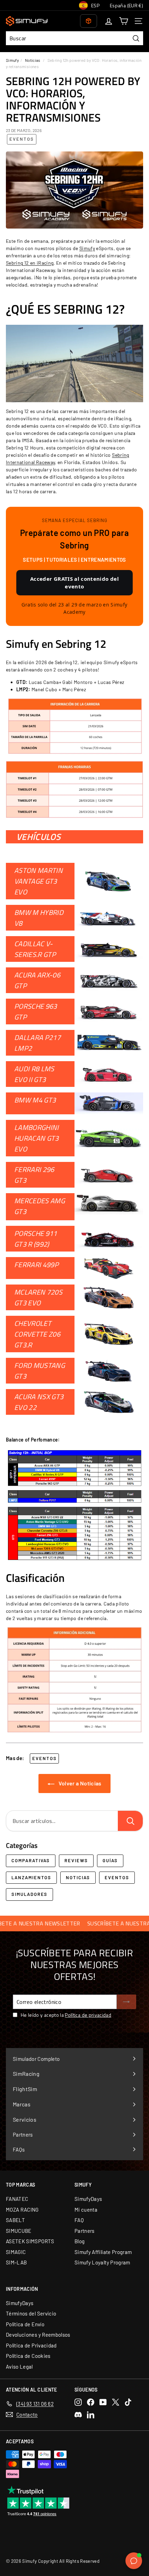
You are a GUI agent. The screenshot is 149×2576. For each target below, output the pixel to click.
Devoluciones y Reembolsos (38, 2335)
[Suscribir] (126, 2002)
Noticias (33, 60)
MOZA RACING (22, 2210)
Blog (80, 2241)
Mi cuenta (86, 2210)
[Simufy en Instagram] (78, 2402)
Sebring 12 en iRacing (30, 263)
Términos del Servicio (31, 2313)
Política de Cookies (28, 2356)
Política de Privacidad (31, 2345)
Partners (85, 2231)
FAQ (79, 2220)
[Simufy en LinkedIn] (91, 2415)
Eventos (22, 139)
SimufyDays (88, 2199)
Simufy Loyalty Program (102, 2262)
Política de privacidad (88, 2015)
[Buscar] (130, 1821)
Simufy (12, 60)
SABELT (15, 2220)
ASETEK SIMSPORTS (30, 2241)
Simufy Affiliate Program (103, 2252)
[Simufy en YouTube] (103, 2402)
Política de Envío (25, 2324)
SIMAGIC (16, 2252)
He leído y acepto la (66, 2015)
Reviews (76, 1860)
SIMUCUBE (19, 2231)
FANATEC (17, 2199)
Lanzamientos (31, 1877)
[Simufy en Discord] (78, 2415)
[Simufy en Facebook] (91, 2402)
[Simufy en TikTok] (128, 2402)
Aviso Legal (19, 2367)
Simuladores (29, 1894)
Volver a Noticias (79, 1783)
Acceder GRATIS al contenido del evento (74, 583)
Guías (110, 1860)
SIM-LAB (16, 2262)
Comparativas (31, 1860)
